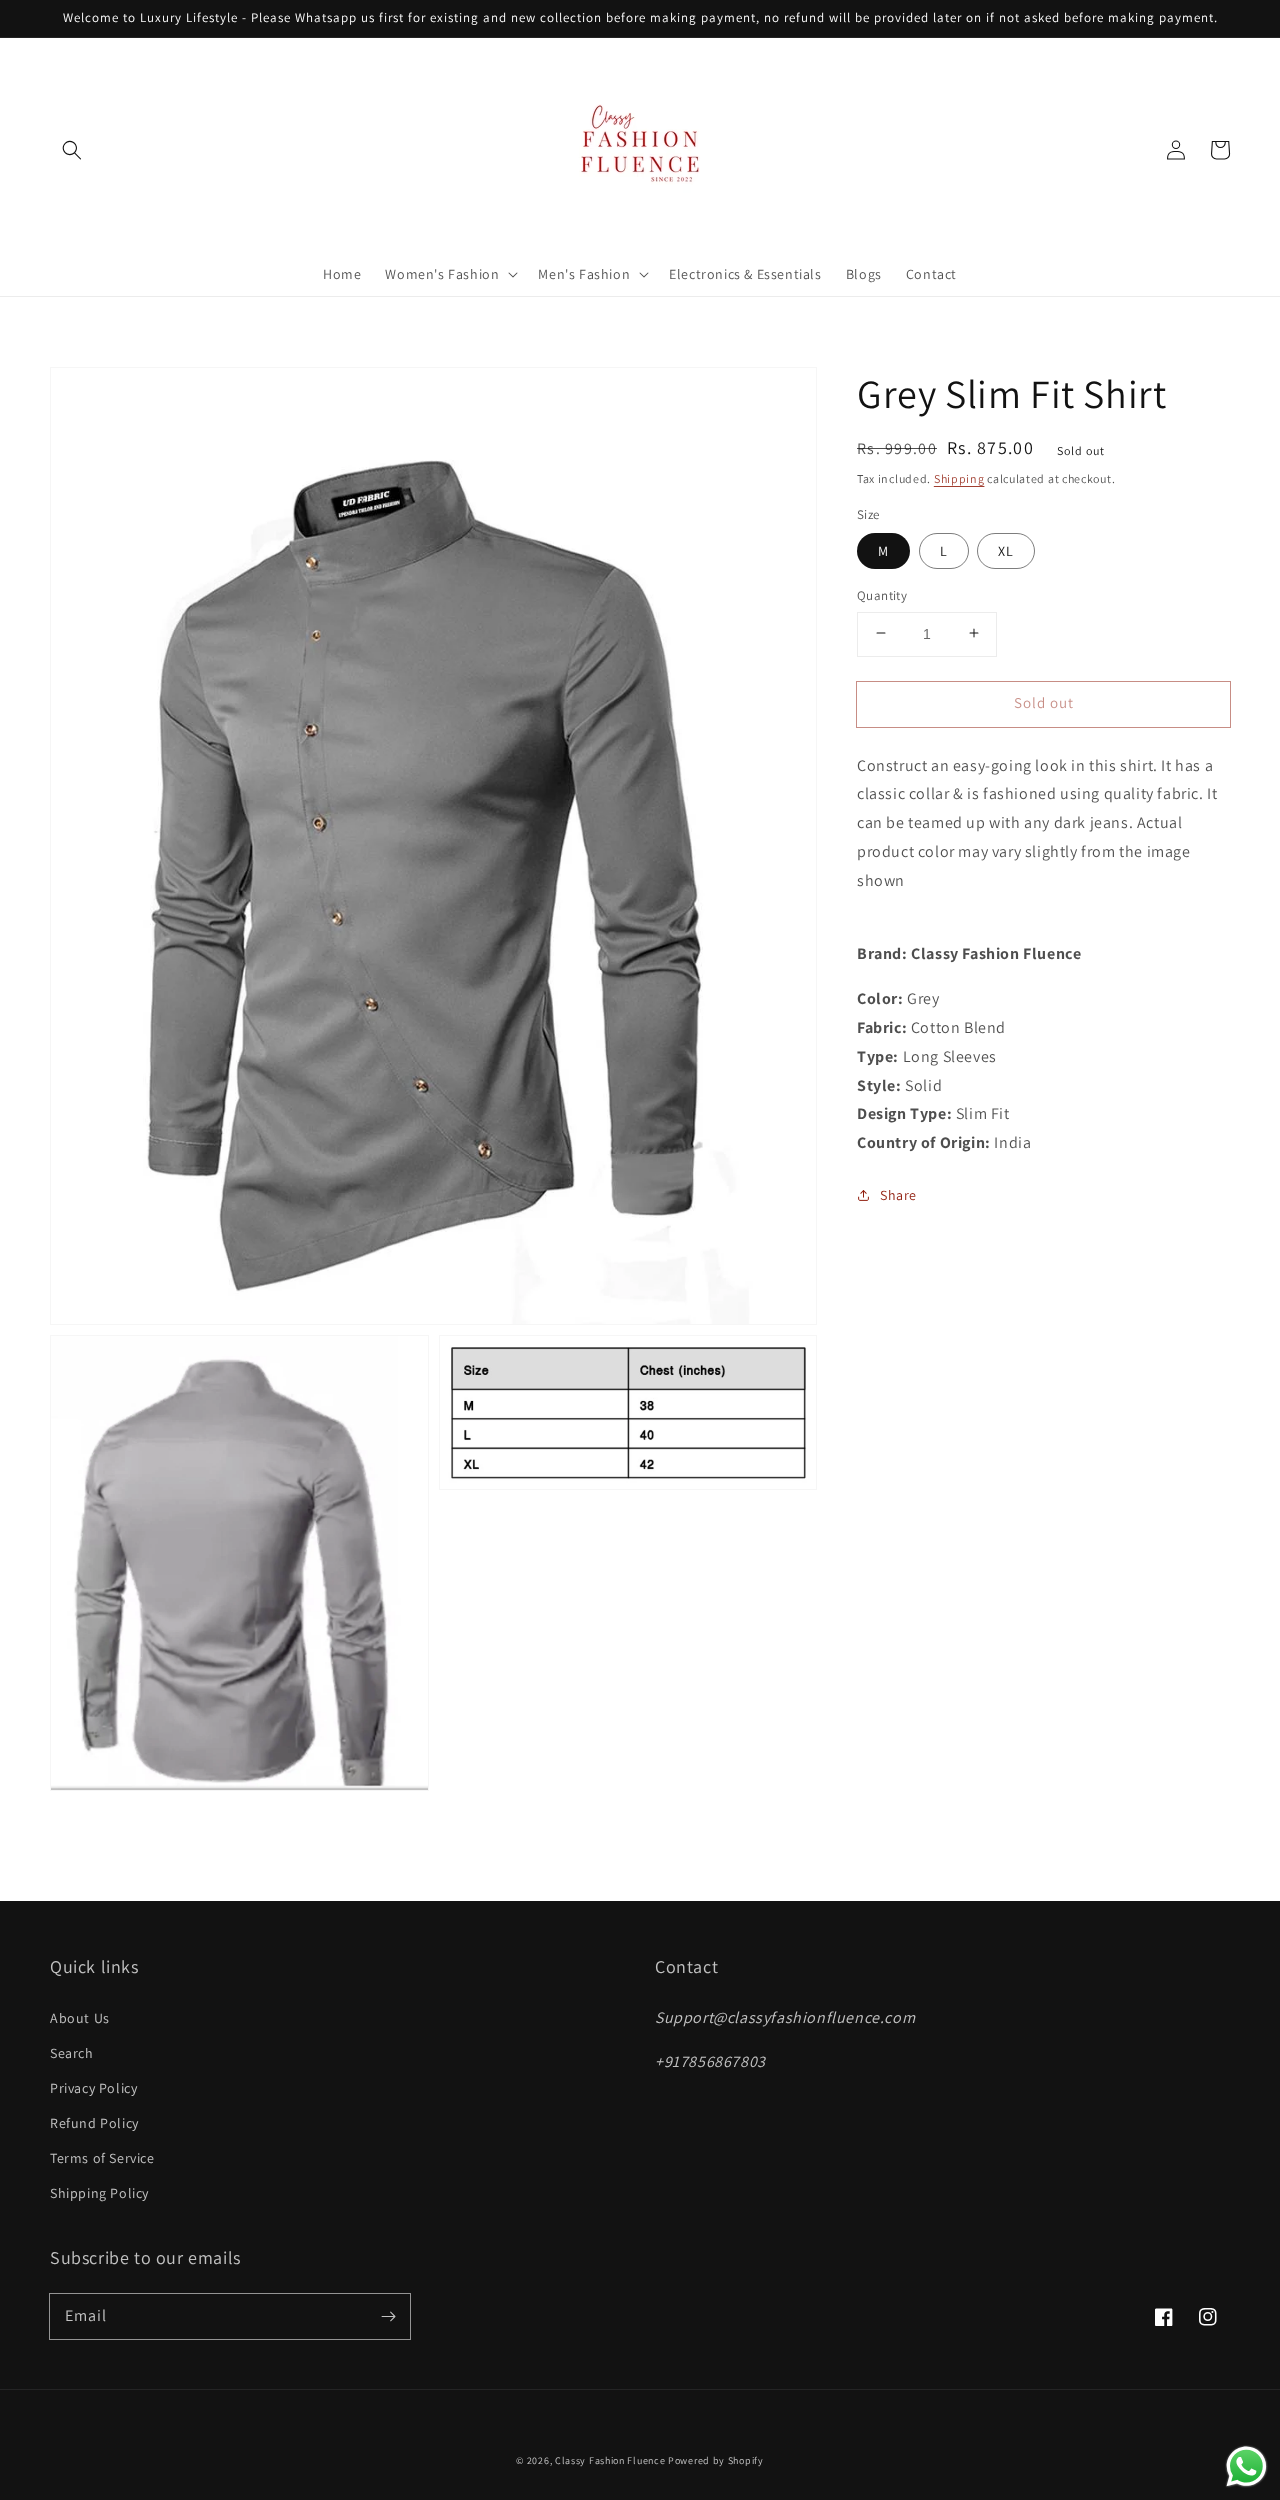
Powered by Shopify (716, 2460)
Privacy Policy (93, 2088)
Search (72, 2053)
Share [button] (898, 1194)
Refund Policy (94, 2123)
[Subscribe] (388, 2316)
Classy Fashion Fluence (610, 2460)
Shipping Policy (99, 2193)
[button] (72, 150)
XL (1006, 550)
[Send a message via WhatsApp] (1246, 2466)
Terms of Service (102, 2158)
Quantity (882, 594)
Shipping (959, 478)
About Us (80, 2018)
